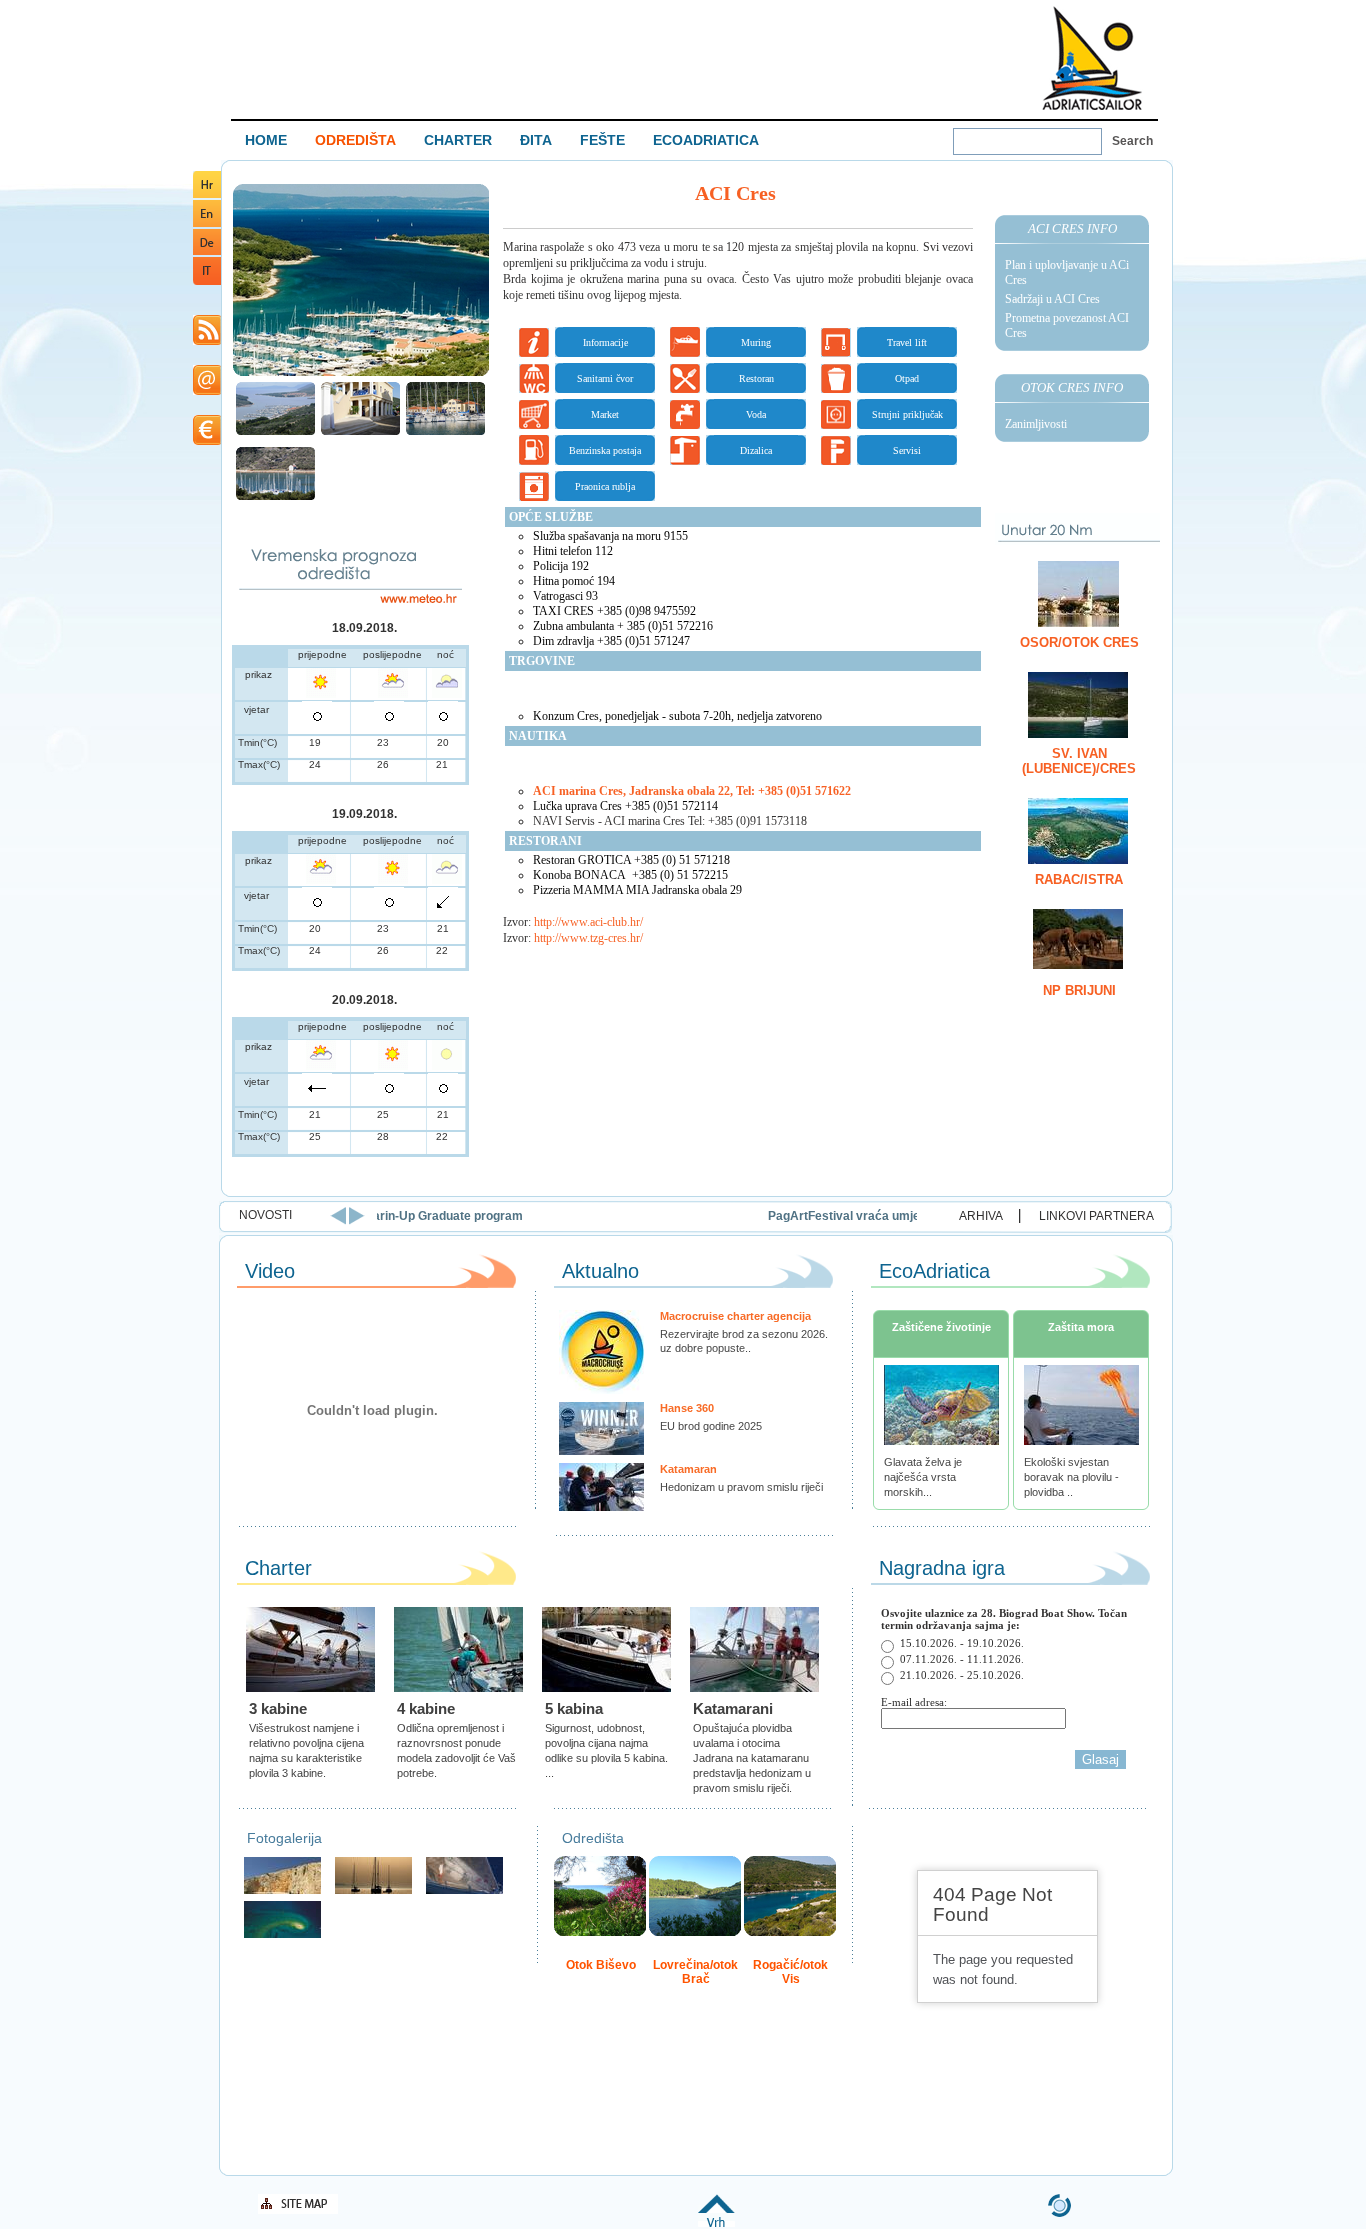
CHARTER (458, 140)
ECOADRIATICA (706, 140)
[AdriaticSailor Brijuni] (282, 1935)
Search (1132, 141)
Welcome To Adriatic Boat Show (1092, 57)
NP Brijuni (1079, 990)
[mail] (207, 391)
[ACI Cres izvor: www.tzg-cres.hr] (275, 497)
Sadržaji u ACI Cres (1052, 299)
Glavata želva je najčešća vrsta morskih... (923, 1477)
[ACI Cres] (361, 373)
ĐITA (536, 140)
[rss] (207, 341)
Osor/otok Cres (1079, 642)
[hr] (207, 194)
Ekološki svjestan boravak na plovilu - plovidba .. (1071, 1477)
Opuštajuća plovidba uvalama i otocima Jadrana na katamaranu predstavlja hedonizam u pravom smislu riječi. (752, 1758)
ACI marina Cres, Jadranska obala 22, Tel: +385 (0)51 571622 (692, 791)
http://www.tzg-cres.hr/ (588, 938)
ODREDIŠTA (355, 140)
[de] (207, 251)
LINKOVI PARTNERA (1096, 1216)
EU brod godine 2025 (711, 1426)
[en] (207, 223)
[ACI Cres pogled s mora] (445, 432)
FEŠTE (602, 140)
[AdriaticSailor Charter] (373, 1891)
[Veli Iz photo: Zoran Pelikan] (282, 1891)
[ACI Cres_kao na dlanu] (275, 432)
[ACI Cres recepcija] (360, 432)
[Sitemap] (298, 2210)
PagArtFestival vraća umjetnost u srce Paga (616, 1216)
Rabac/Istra (1079, 879)
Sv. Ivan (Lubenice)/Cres (1079, 761)
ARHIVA (981, 1216)
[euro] (207, 441)
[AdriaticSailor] (464, 1891)
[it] (207, 281)
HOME (266, 140)
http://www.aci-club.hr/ (588, 922)
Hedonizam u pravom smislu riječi (741, 1487)
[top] (716, 2223)
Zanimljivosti (1036, 424)
